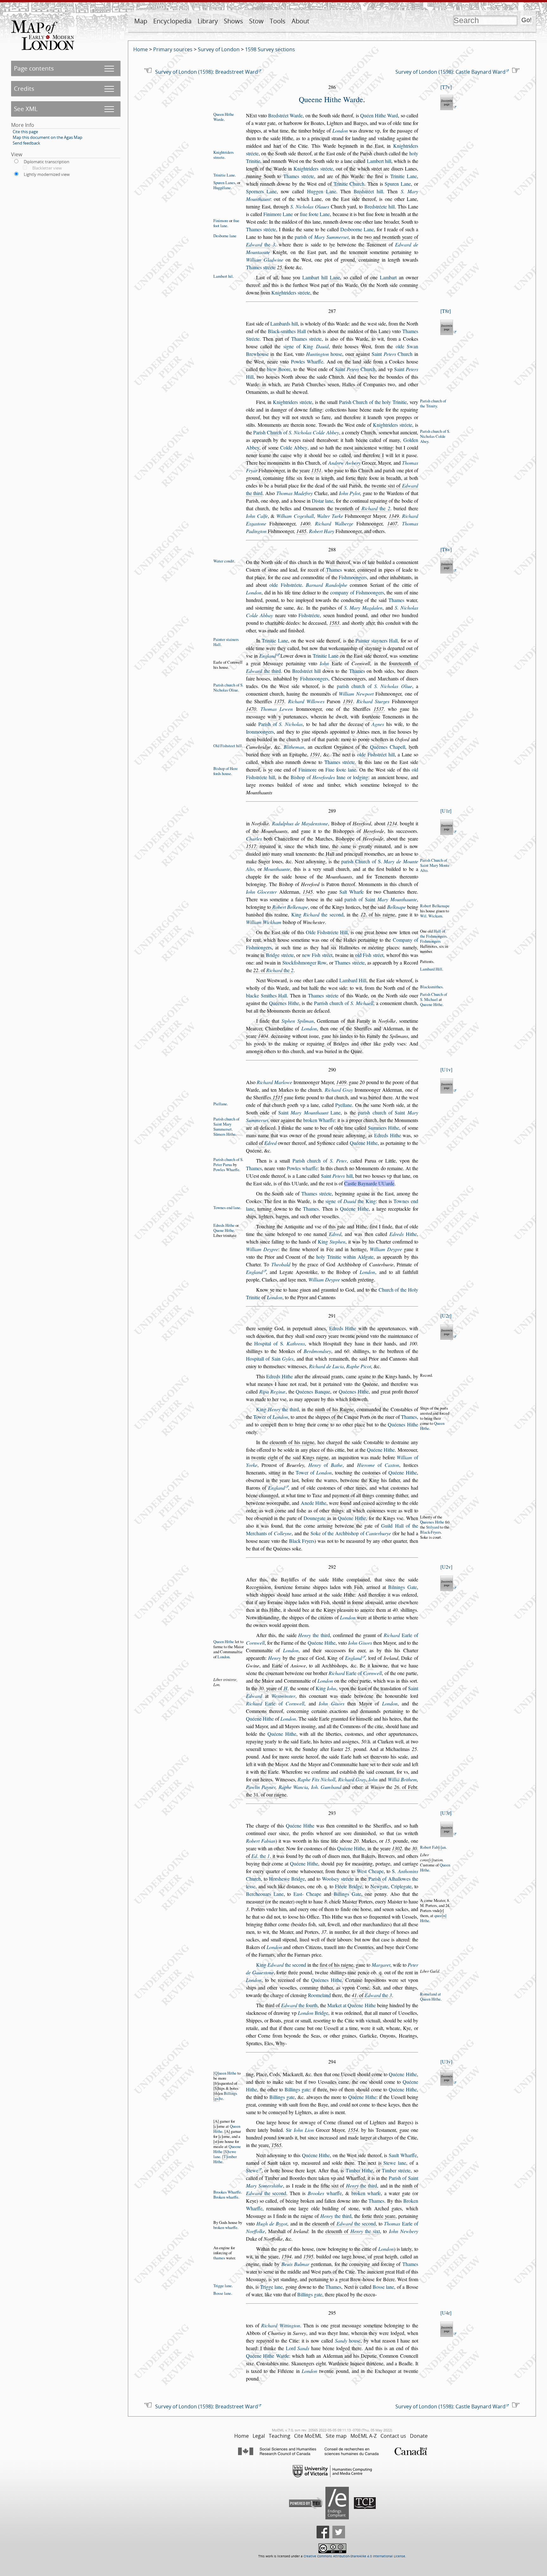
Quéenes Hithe (284, 1003)
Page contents (34, 68)
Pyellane (344, 1105)
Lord (298, 2348)
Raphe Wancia (293, 1787)
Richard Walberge (334, 523)
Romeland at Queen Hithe (431, 1996)
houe (324, 354)
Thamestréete (261, 229)
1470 (251, 709)
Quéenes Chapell (388, 747)
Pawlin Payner (261, 1787)
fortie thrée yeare (379, 2216)
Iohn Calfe (257, 516)
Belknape (396, 907)
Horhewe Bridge (287, 1879)
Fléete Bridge (349, 1886)
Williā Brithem (402, 1779)
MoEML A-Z (364, 2436)
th (216, 2093)
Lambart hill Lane (321, 277)
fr (216, 2083)
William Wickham (264, 922)
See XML (26, 109)
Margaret (381, 1965)
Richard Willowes (306, 701)
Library (208, 21)
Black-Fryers (431, 1532)
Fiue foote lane (341, 770)
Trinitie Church (349, 184)
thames (219, 2258)
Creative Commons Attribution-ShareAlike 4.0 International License (354, 2556)
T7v (446, 87)
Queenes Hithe (432, 1522)
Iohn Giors (360, 1643)
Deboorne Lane (357, 229)
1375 (279, 701)
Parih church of (320, 1161)
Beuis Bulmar (295, 2264)
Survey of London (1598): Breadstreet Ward (207, 72)
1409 (341, 1082)
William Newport (356, 694)
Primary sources (173, 49)
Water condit (224, 561)
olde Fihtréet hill (376, 754)
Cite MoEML (308, 2436)
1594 (286, 2256)
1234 (392, 823)
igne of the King (350, 1201)
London (340, 130)
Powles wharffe (302, 1168)
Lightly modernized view (47, 174)
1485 (301, 531)
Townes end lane (227, 1207)
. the (261, 1856)
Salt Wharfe (352, 892)
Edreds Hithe (388, 1135)
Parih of (281, 724)
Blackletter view (47, 168)
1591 (315, 754)
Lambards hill (284, 323)
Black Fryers (302, 1541)
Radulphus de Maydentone (300, 823)
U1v (446, 1069)
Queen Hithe (224, 1642)
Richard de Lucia (326, 1366)
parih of (322, 237)
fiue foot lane (226, 223)
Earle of (355, 1673)
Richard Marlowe (274, 1082)
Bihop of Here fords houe (226, 771)
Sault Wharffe (403, 2155)
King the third (277, 1409)
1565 (276, 2145)
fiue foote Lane (315, 214)
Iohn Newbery (404, 2231)
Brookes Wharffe (227, 2192)
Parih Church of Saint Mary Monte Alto (435, 865)
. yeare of (273, 1688)
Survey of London (219, 49)
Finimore (221, 220)
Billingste (226, 2096)
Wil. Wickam (431, 916)
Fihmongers (430, 941)
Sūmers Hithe (224, 1134)
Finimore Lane (278, 214)
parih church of (374, 686)
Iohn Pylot (350, 493)
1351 (316, 470)
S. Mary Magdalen (363, 608)
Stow (256, 21)
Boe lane (383, 2287)
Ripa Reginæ (272, 1391)
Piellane (220, 1104)
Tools (278, 21)
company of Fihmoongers (357, 592)
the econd (266, 2193)
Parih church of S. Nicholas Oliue (228, 687)
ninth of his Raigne (334, 1409)
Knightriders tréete (313, 168)
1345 (308, 892)
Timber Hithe (359, 2170)
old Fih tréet (369, 955)
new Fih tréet (317, 955)
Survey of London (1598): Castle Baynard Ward (450, 72)
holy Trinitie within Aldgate (345, 1257)
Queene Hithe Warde (331, 99)
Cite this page (25, 132)
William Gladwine (265, 260)
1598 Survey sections (270, 49)
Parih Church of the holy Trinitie (373, 402)
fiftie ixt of (349, 2185)
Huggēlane (222, 188)
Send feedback (26, 143)
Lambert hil (223, 276)
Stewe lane (395, 2163)
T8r (446, 311)
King (332, 1241)
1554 (353, 2130)
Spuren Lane (398, 184)
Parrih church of (344, 1003)
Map (141, 21)
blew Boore (279, 369)
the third (264, 671)
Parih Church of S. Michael (434, 997)
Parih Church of (296, 432)
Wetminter (283, 1696)
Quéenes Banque (313, 1391)
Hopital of (280, 1343)
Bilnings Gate (402, 1587)
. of (273, 970)
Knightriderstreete (223, 155)
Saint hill (337, 1176)
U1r (446, 811)
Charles (254, 838)
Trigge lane (271, 2287)
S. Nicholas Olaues (310, 206)
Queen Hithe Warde (224, 117)
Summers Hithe (384, 1128)
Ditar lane (323, 501)
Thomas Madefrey (295, 493)
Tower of (271, 1417)
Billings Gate (347, 1894)
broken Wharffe (319, 1120)
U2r (446, 1316)
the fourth (299, 2005)
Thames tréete (299, 176)
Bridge (313, 2013)
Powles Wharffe (307, 361)
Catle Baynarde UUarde (369, 1183)
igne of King (306, 346)
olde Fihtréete (286, 585)
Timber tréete (396, 2170)
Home (141, 49)
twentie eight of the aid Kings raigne (290, 1457)
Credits (24, 88)
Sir (300, 2130)
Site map (336, 2436)
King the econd (317, 914)
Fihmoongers (353, 577)
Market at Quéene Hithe (351, 2005)
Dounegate (314, 1518)
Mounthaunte (277, 869)
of (325, 1465)
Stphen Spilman (298, 1021)
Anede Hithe (314, 1503)
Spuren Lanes (224, 183)
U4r (446, 2313)
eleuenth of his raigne (292, 1442)
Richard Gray (339, 1090)
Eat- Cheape (307, 1894)
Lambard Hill (431, 969)
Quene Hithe (224, 1230)
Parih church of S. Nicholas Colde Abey (435, 436)
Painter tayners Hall (377, 640)
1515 (278, 1097)
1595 (308, 2256)
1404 (263, 1036)
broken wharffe (225, 2227)
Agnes (378, 724)
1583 (334, 623)
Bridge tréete (280, 955)
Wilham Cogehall (295, 516)
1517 (251, 846)
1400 (305, 523)
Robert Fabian (261, 1841)
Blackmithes (431, 987)
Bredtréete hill (380, 206)
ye (270, 770)
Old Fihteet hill (228, 746)
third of (291, 2005)
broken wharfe (366, 2193)
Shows (233, 21)
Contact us (393, 2436)
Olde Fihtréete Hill (327, 932)
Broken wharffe (226, 2197)
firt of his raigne (336, 1965)
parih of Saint (380, 899)
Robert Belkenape (290, 907)
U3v (446, 2061)
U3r (446, 1813)
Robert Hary (322, 531)
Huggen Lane (322, 191)
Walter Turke (330, 516)
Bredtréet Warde (285, 115)
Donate (419, 2436)
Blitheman (294, 747)
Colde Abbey (294, 447)
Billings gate (297, 2089)
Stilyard (433, 1527)
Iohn (324, 663)
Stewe (252, 2170)
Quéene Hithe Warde (267, 2356)
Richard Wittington (280, 2325)
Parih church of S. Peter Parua (228, 1162)
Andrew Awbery (344, 463)
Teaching (280, 2436)
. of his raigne (378, 914)
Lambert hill (379, 161)
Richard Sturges (373, 701)
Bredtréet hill (368, 191)
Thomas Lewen (277, 709)
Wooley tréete (338, 1879)
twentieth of (363, 508)
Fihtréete (309, 615)
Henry (274, 1658)
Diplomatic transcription (47, 162)
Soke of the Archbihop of (351, 1533)
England (268, 656)
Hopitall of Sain (270, 1359)
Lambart (388, 277)
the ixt (365, 2231)
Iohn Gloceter (261, 892)
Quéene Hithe (364, 1143)
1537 (379, 709)
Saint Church (392, 354)
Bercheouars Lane (265, 1894)
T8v (446, 549)
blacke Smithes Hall (267, 995)
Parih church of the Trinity (433, 403)
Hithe (403, 1234)
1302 (397, 1848)
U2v (446, 1567)
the (261, 244)
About (300, 21)
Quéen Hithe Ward (379, 115)
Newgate (379, 1886)
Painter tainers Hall (226, 642)
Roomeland (319, 1995)
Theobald (281, 1264)
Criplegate (401, 1886)
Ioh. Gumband (326, 1787)
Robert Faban (433, 1847)
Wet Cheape (370, 1871)
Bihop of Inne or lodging (329, 777)
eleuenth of (344, 2223)
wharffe (325, 2193)
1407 (392, 523)
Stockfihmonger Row (304, 962)
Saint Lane (309, 1112)
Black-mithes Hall (287, 331)
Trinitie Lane (404, 176)
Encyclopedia (172, 21)
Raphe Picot (359, 1366)
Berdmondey (317, 1351)
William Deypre (262, 1249)
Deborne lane (225, 236)
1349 (394, 516)
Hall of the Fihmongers (433, 934)
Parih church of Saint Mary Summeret (226, 1124)
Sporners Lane (261, 191)
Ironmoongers (260, 732)
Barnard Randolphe (327, 585)
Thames (334, 570)
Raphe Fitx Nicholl (317, 1779)
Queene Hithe (431, 1004)
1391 (348, 701)
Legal (259, 2436)
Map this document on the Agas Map (47, 137)
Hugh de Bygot (272, 2223)
